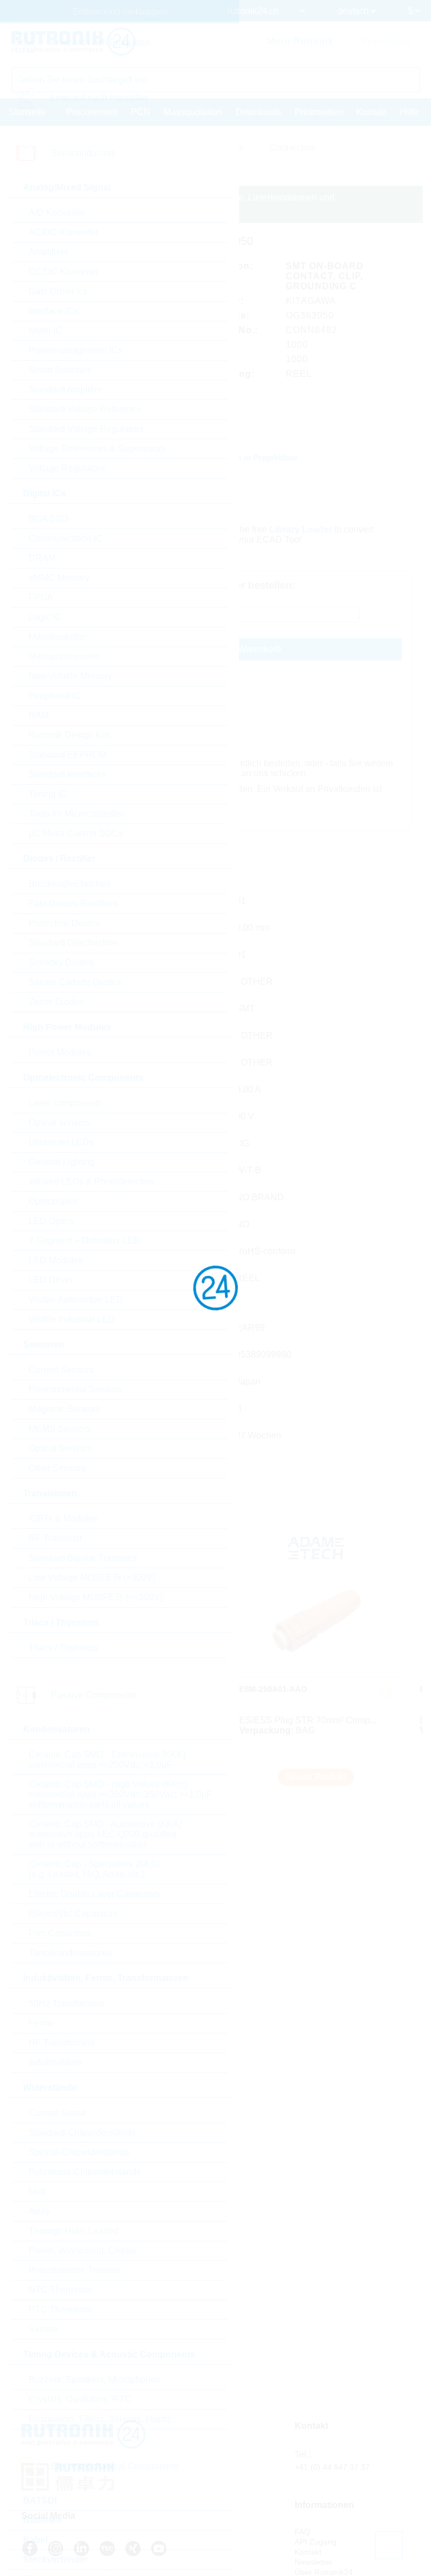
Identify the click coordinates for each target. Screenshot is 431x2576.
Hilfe (409, 112)
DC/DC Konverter (64, 272)
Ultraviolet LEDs (61, 1142)
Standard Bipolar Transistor (83, 1558)
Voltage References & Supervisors (97, 449)
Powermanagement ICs (75, 350)
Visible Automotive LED (76, 1300)
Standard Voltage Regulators (86, 429)
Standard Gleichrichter (73, 943)
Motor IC (45, 331)
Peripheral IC (55, 696)
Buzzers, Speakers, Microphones (94, 2380)
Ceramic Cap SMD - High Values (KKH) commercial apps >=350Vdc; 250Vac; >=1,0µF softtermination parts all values (120, 1794)
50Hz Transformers (67, 2003)
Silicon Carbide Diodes (75, 982)
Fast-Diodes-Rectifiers (73, 904)
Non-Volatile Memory (70, 676)
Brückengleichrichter (70, 884)
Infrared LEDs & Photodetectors (91, 1182)
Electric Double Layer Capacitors (94, 1894)
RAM (39, 715)
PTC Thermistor (60, 2309)
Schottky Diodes (61, 962)
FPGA (41, 597)
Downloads (258, 112)
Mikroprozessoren (64, 656)
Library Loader (301, 529)
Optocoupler (53, 1201)
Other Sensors (57, 1468)
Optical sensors (59, 1123)
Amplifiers (49, 252)
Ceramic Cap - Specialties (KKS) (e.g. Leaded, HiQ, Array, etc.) (94, 1869)
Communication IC (66, 538)
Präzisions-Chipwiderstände (85, 2172)
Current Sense (58, 2113)
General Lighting (62, 1162)
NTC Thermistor (61, 2290)
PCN (141, 112)
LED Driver (51, 1280)
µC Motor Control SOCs (76, 833)
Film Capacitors (60, 1933)
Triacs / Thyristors (64, 1648)
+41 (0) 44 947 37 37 (332, 2467)
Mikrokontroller (58, 637)
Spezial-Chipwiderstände (79, 2152)
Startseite (27, 112)
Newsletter (313, 2562)
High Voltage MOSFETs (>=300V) (96, 1597)
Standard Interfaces (67, 774)
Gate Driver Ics (58, 291)
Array (39, 2211)
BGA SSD (49, 519)
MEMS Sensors (60, 1429)
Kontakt (372, 112)
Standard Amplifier (65, 390)
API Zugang (316, 2542)
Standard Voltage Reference (85, 409)
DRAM (42, 558)
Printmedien (319, 112)
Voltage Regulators (67, 468)
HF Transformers (62, 2043)
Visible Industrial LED (72, 1319)
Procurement (92, 112)
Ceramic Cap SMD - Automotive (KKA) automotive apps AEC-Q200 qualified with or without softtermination (105, 1834)
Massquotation (193, 112)
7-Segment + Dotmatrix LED (84, 1241)
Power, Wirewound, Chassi (82, 2250)
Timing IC (48, 794)
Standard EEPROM (68, 755)
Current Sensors (61, 1370)
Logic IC (45, 617)
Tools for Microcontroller (76, 814)
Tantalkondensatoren (70, 1953)
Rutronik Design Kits (70, 735)
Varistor (44, 2329)
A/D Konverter (57, 213)
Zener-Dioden (56, 1002)
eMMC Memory (59, 578)
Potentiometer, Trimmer (75, 2270)
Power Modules (60, 1052)
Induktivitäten (55, 2062)
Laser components (65, 1103)
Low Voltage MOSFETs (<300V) (92, 1578)
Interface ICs (54, 311)
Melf (37, 2192)
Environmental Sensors (75, 1389)
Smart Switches (60, 370)
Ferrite (42, 2023)
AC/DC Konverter (63, 232)
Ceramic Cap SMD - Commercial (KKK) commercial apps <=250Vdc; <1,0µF (107, 1760)
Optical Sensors (60, 1448)
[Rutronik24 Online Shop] (73, 42)
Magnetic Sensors (65, 1409)
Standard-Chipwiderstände (82, 2133)
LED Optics (51, 1221)
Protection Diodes (64, 923)
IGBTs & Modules (63, 1519)
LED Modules (56, 1260)
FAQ (302, 2532)
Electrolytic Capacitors (73, 1913)
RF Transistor (56, 1538)
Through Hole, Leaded (74, 2231)
